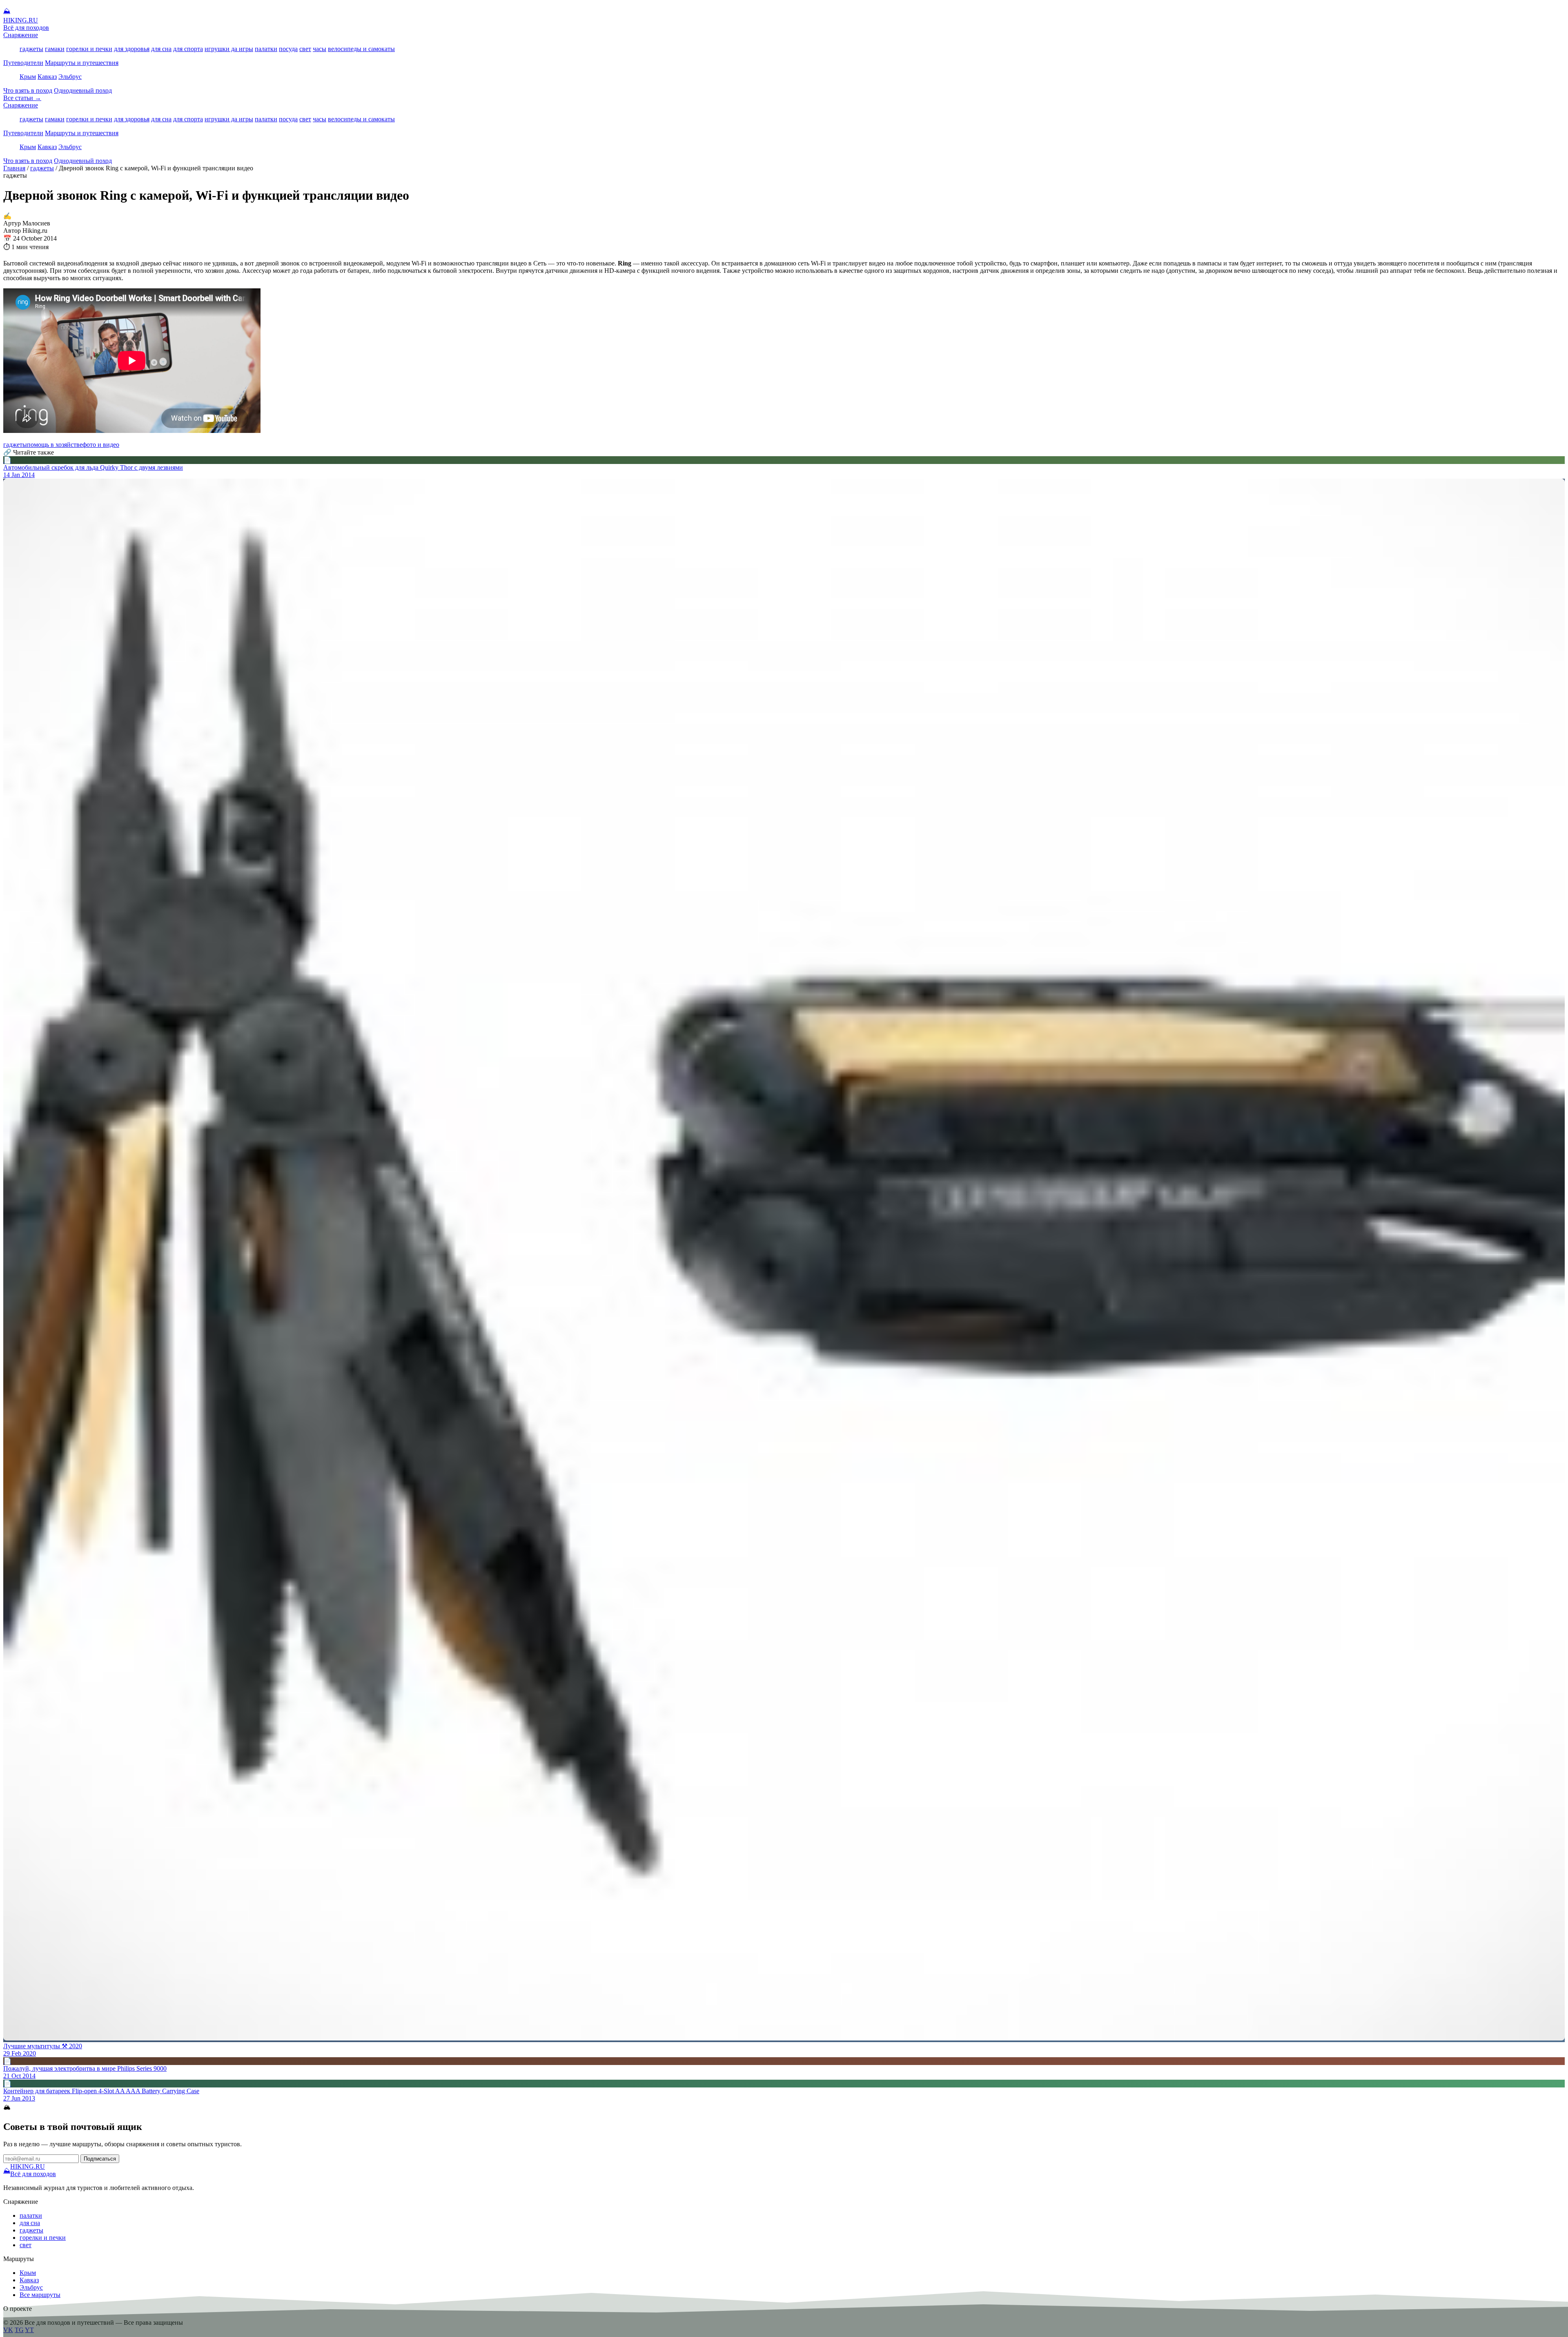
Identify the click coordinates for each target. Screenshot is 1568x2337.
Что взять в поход (28, 90)
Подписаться (100, 2159)
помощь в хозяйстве (55, 445)
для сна (161, 49)
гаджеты (31, 49)
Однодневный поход (83, 90)
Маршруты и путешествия (82, 63)
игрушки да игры (229, 49)
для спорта (188, 49)
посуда (288, 49)
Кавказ (47, 77)
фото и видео (101, 445)
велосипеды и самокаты (361, 49)
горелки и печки (89, 49)
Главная (14, 168)
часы (320, 49)
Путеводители (23, 63)
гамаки (55, 49)
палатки (266, 49)
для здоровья (132, 49)
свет (305, 49)
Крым (28, 77)
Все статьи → (22, 98)
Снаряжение (21, 35)
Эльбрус (70, 77)
